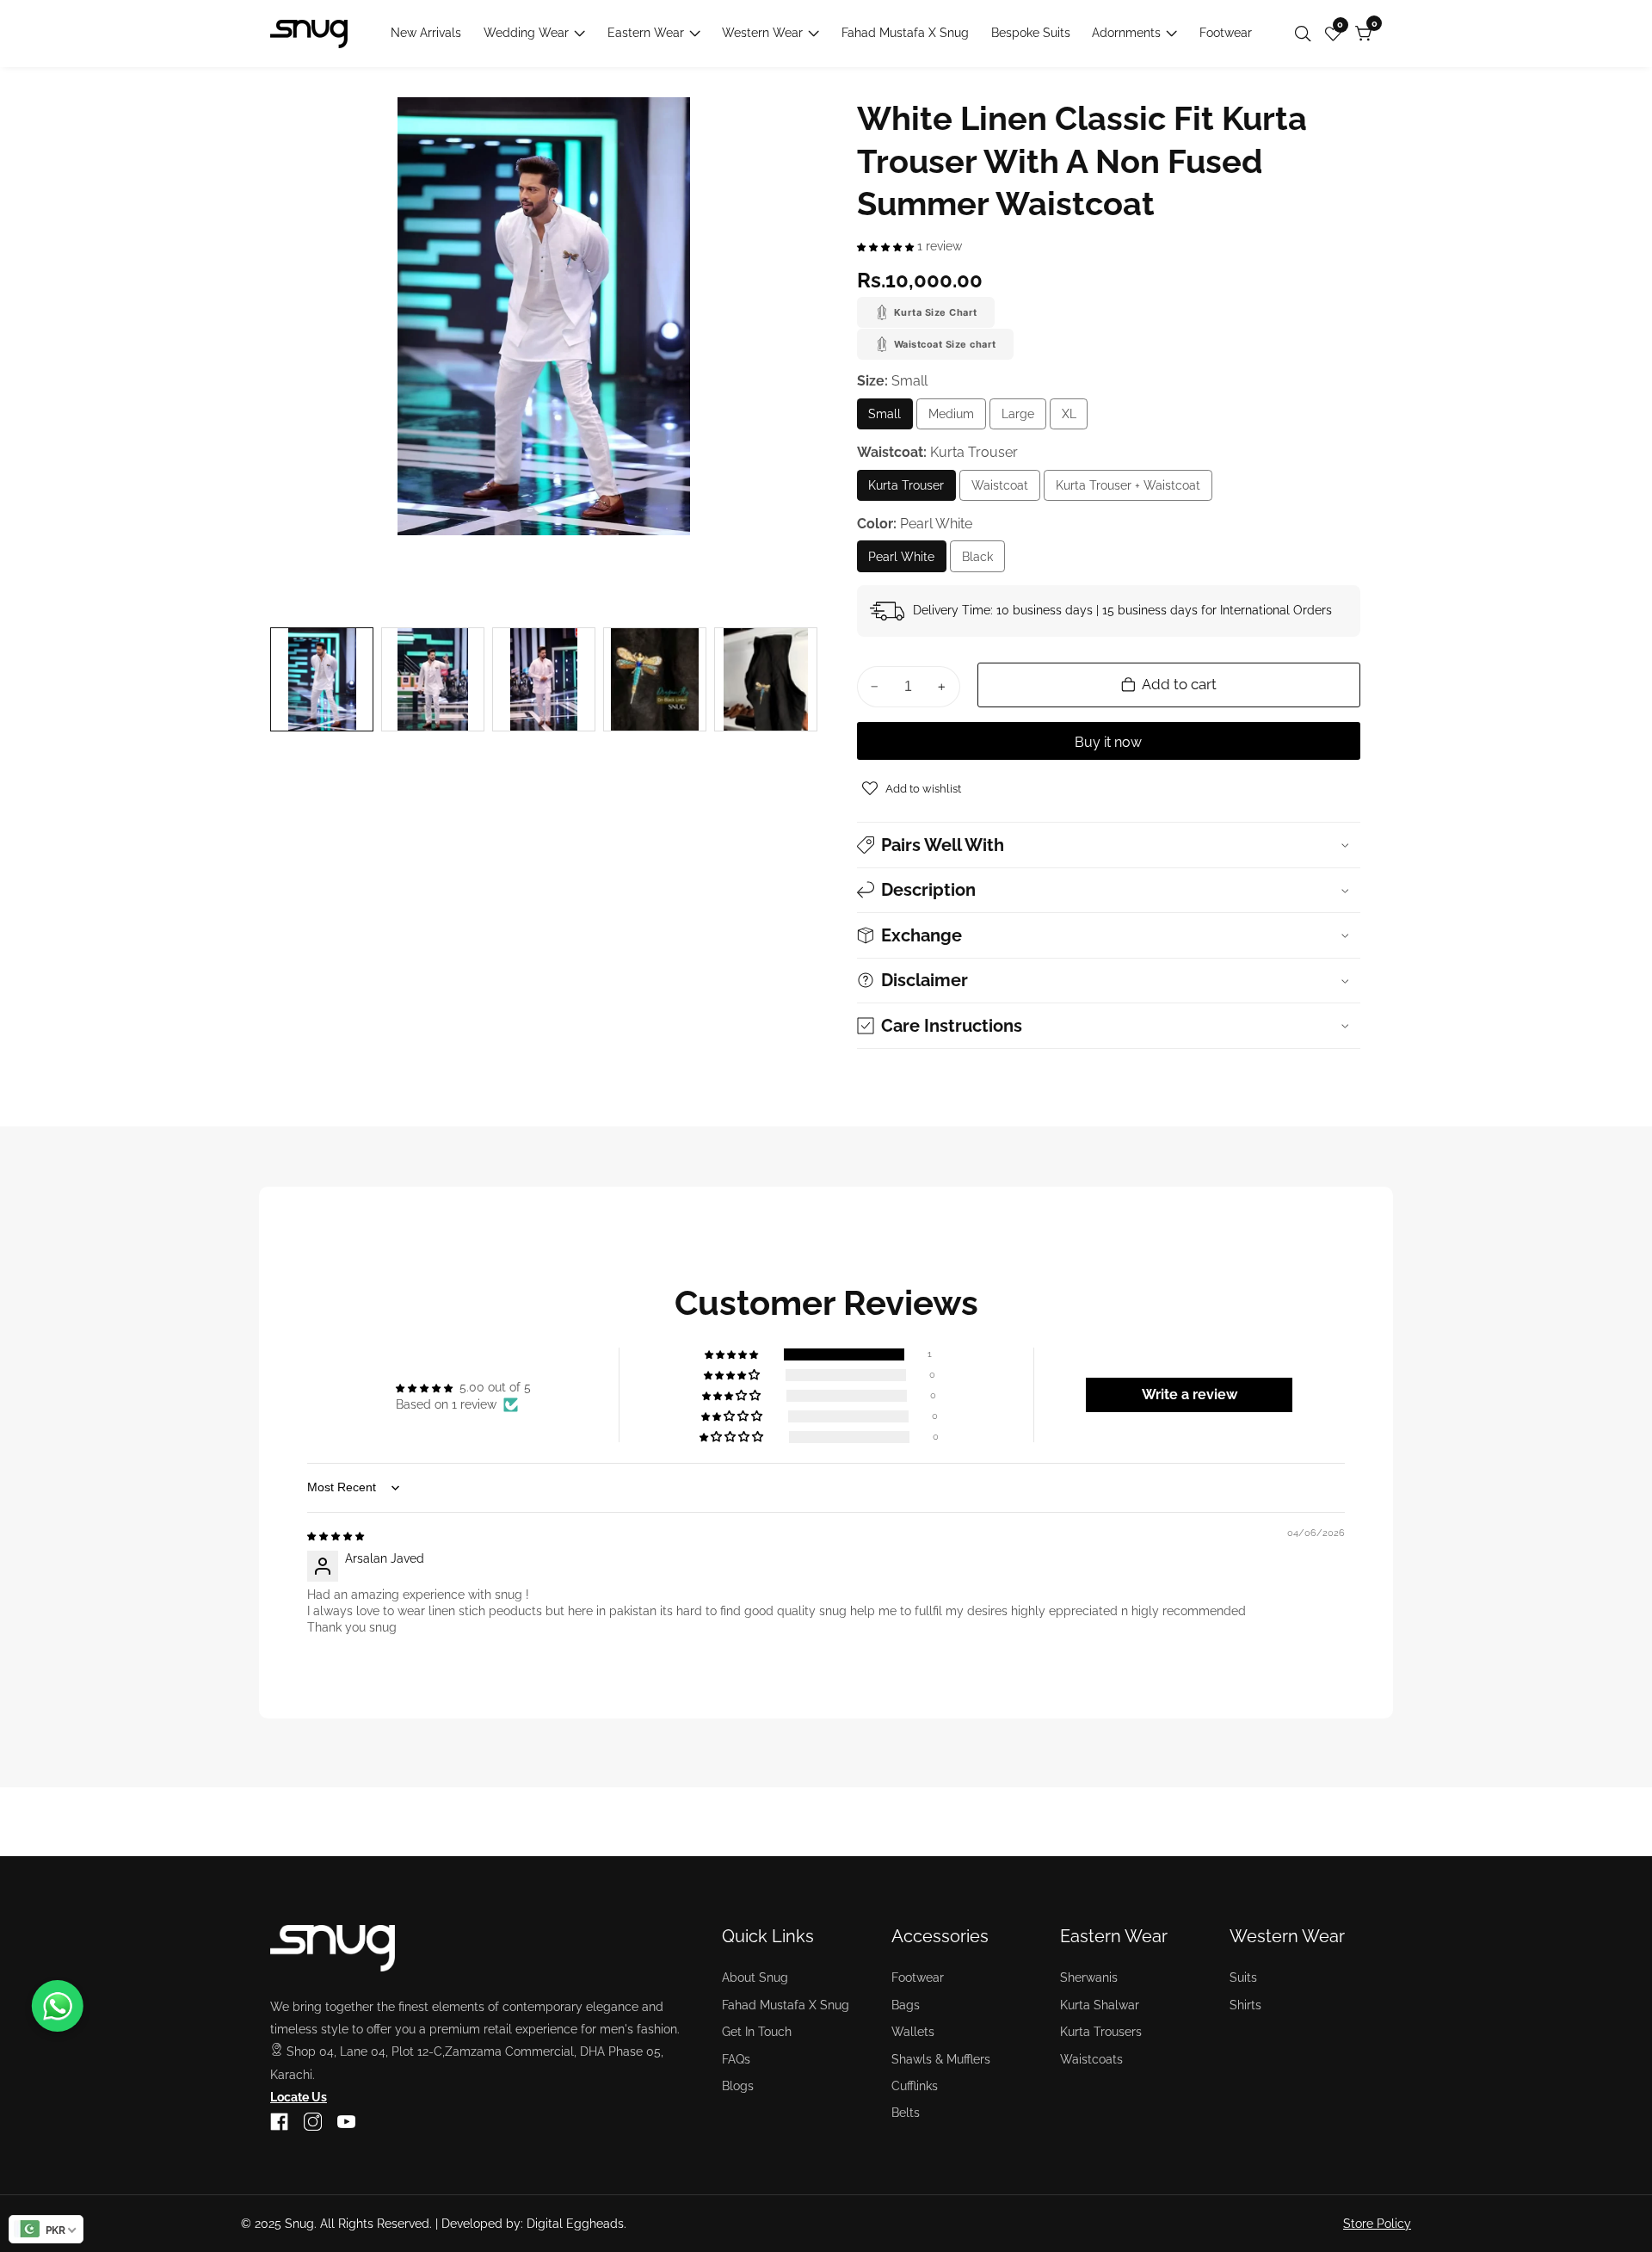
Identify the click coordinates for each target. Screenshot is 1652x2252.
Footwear (1226, 33)
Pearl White (901, 561)
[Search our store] (1307, 34)
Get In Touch (757, 2032)
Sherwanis (1089, 1977)
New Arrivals (426, 33)
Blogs (738, 2086)
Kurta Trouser (908, 490)
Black (983, 561)
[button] (887, 246)
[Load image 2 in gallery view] (433, 679)
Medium (957, 419)
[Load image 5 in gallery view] (766, 679)
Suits (1243, 1977)
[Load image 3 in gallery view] (544, 679)
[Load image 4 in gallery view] (655, 679)
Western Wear (762, 33)
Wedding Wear (526, 33)
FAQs (736, 2059)
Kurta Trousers (1101, 2032)
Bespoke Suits (1031, 33)
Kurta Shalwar (1100, 2005)
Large (1024, 419)
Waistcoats (1091, 2059)
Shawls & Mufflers (941, 2059)
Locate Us (299, 2097)
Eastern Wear (646, 33)
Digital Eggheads (575, 2224)
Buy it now (1108, 742)
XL (1073, 419)
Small (891, 419)
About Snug (755, 1977)
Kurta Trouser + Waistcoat (1128, 490)
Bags (906, 2005)
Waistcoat (1006, 490)
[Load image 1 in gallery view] (322, 679)
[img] (336, 1535)
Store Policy (1377, 2224)
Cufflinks (915, 2086)
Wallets (913, 2032)
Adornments (1126, 33)
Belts (906, 2113)
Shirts (1245, 2005)
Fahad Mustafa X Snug (905, 33)
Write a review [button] (1190, 1394)
